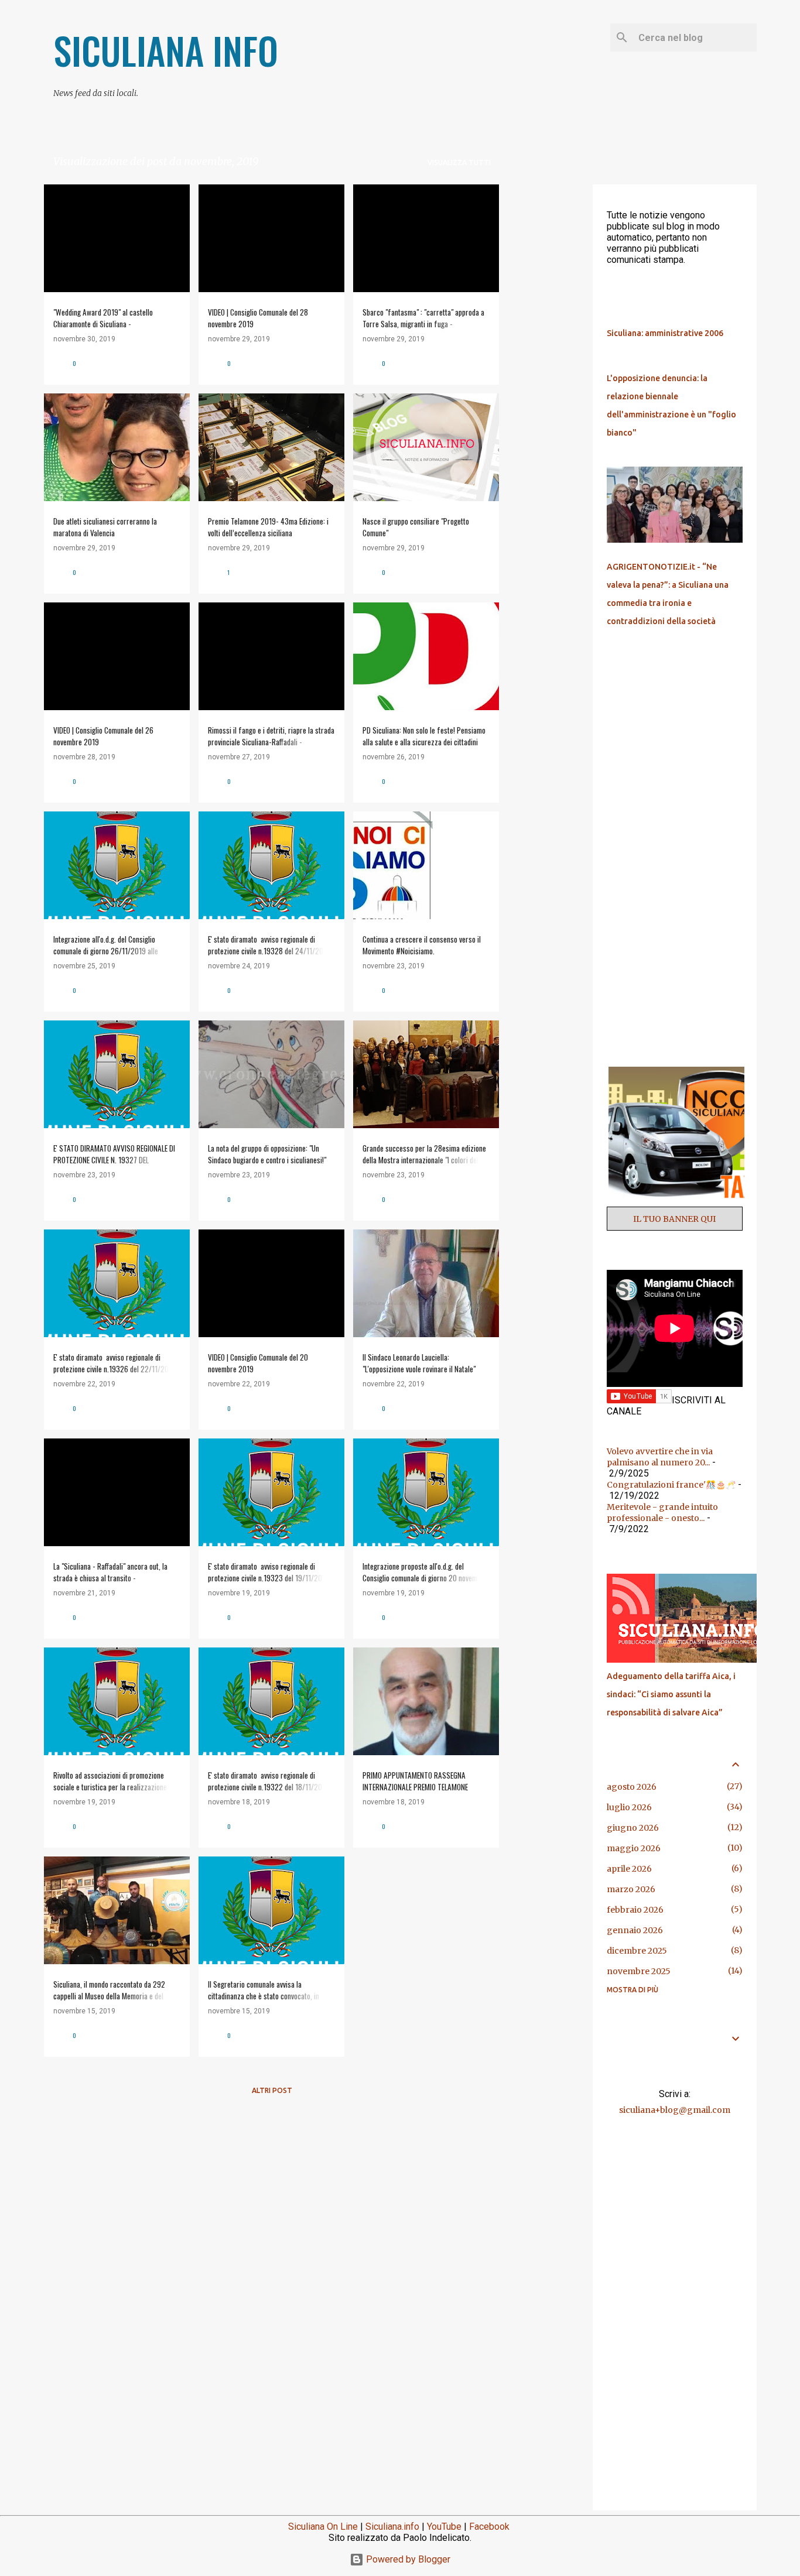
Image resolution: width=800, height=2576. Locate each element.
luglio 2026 (629, 1807)
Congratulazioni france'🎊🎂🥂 (671, 1485)
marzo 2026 (631, 1889)
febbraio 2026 (635, 1910)
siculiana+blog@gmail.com (675, 2110)
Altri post (272, 2090)
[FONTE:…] (695, 1660)
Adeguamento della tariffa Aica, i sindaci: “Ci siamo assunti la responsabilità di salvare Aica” (671, 1694)
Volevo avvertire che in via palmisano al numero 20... (660, 1457)
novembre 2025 (639, 1971)
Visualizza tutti (459, 162)
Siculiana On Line (323, 2527)
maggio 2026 (634, 1848)
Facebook (489, 2527)
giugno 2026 (633, 1828)
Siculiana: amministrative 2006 (665, 333)
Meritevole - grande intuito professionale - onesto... (662, 1513)
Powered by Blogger (407, 2559)
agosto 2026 (632, 1787)
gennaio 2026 (635, 1930)
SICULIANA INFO (166, 50)
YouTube (444, 2527)
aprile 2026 (629, 1869)
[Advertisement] (546, 360)
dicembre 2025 (637, 1951)
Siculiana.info (392, 2527)
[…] (679, 1201)
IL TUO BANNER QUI (674, 1219)
